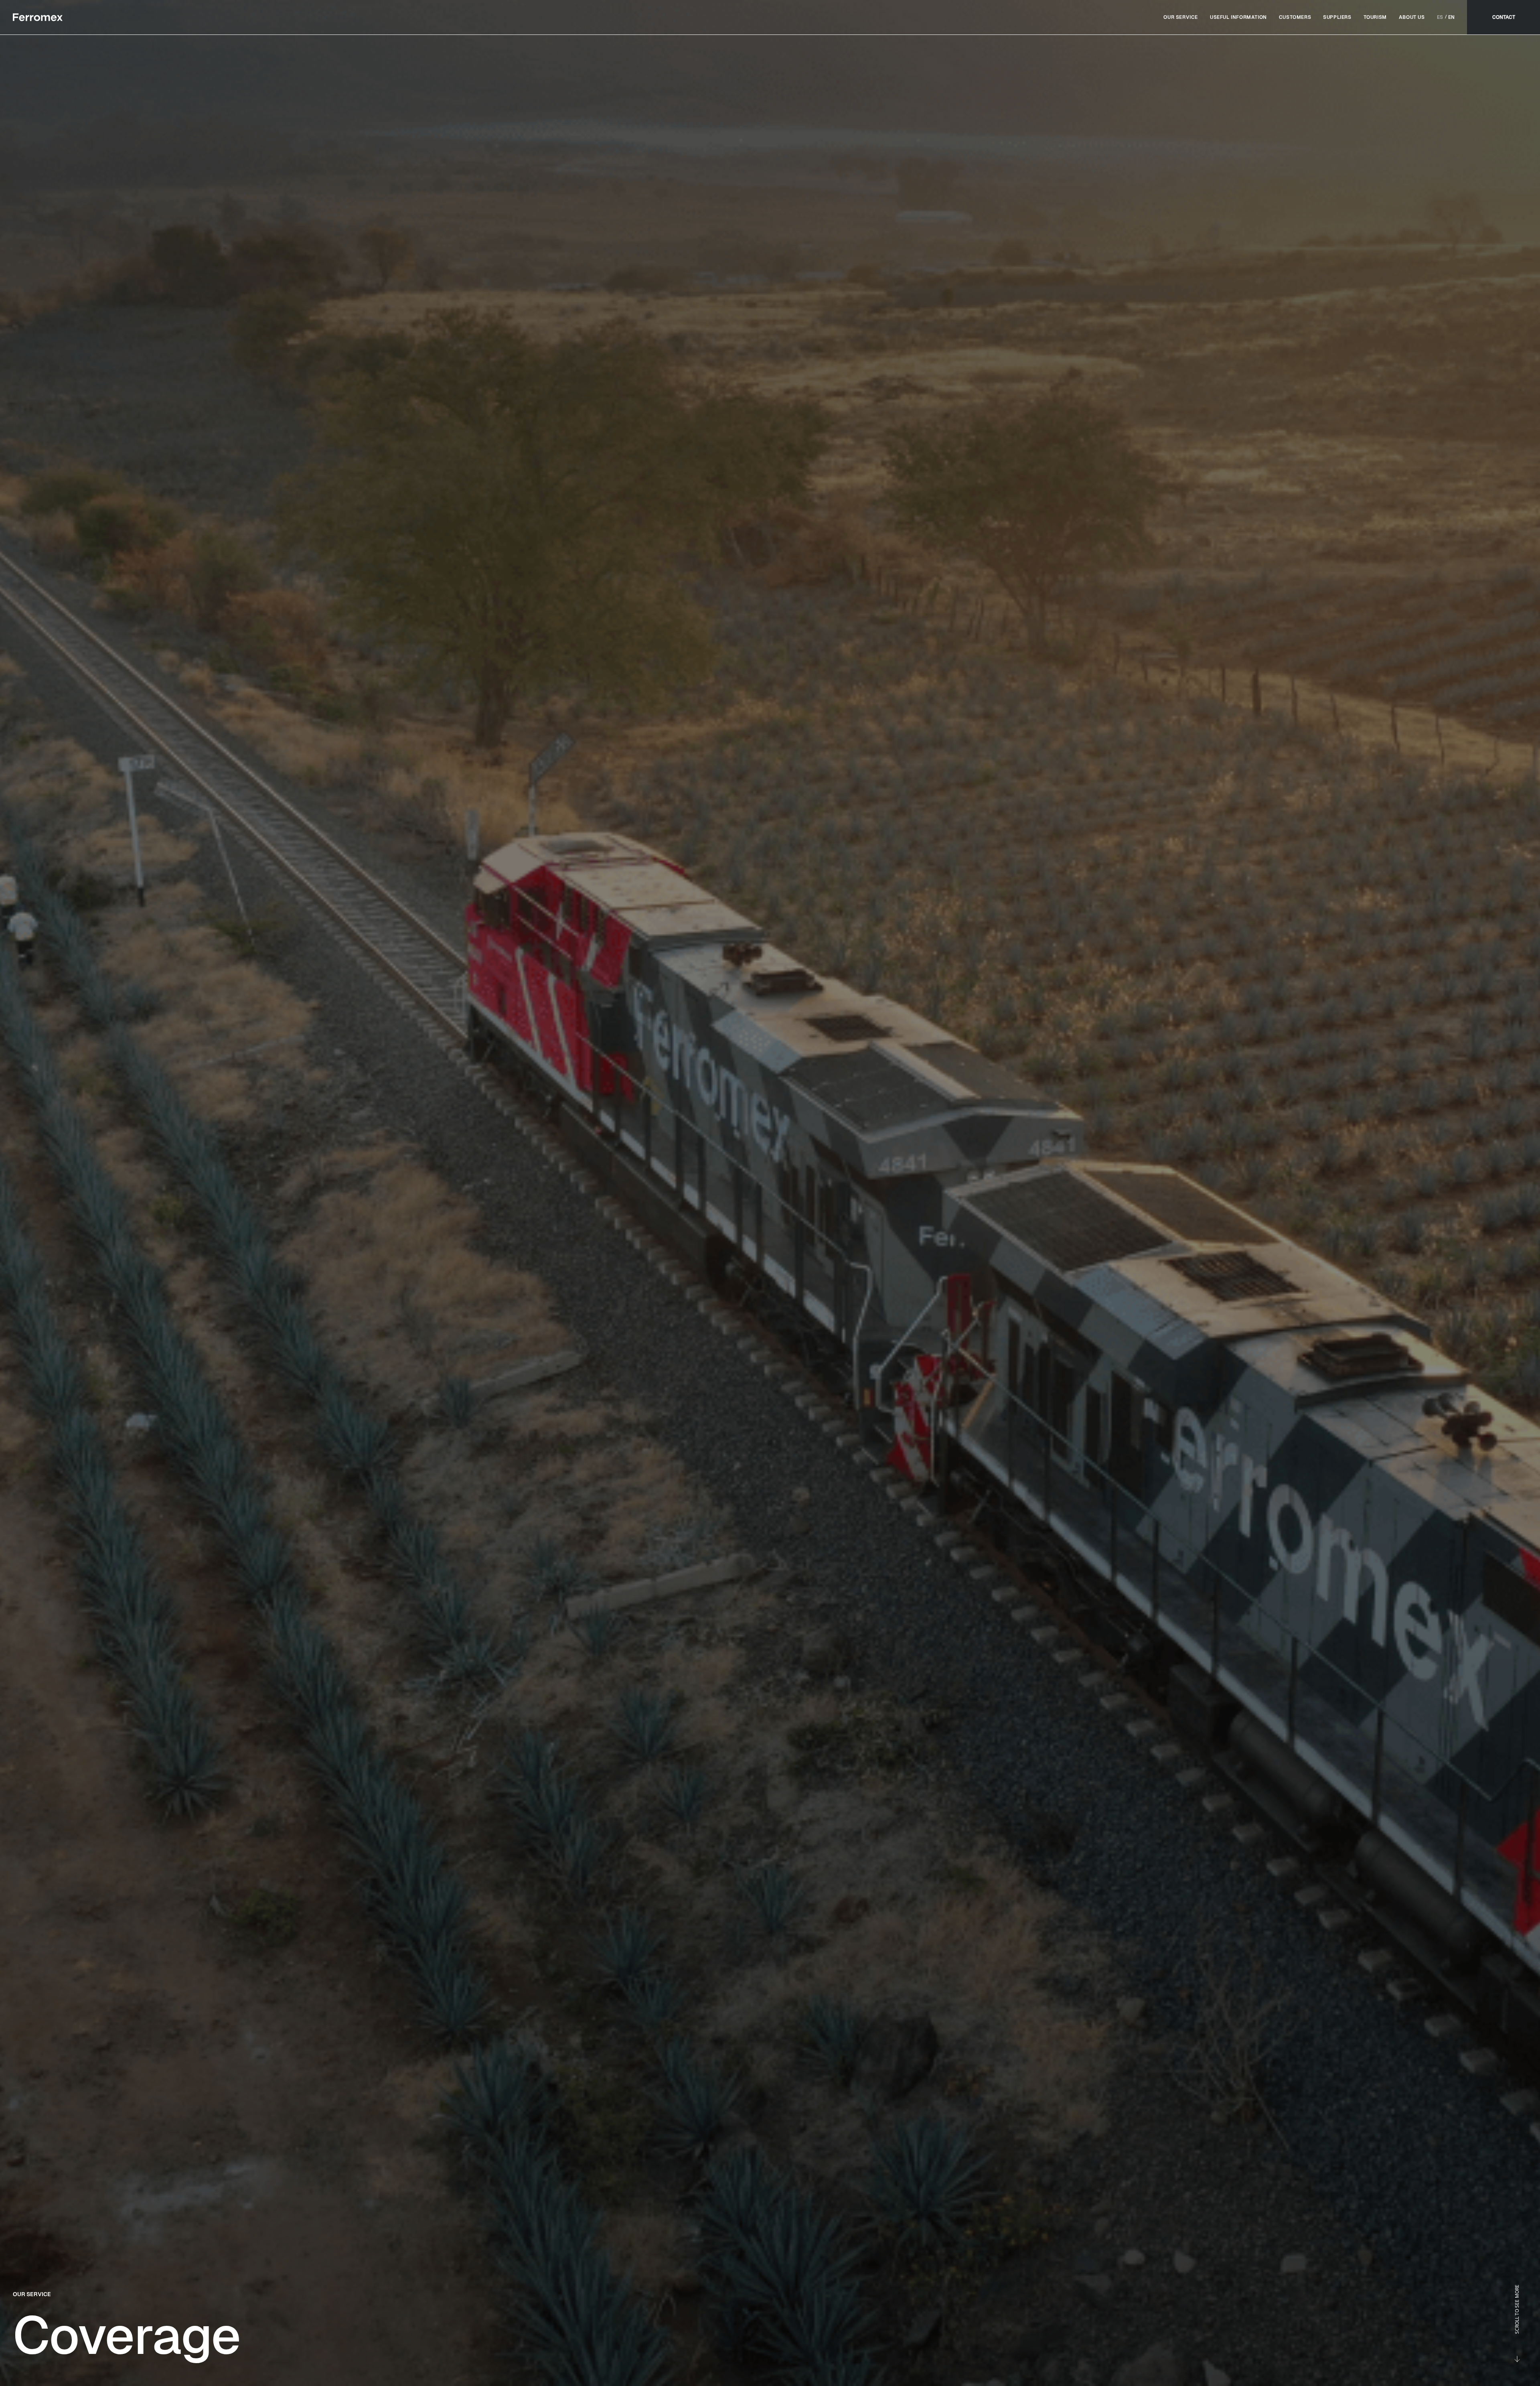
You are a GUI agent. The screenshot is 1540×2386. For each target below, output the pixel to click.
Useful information (1238, 17)
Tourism (1375, 17)
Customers (1295, 17)
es (1440, 17)
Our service (1181, 17)
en (1452, 17)
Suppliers (1337, 17)
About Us (1412, 17)
